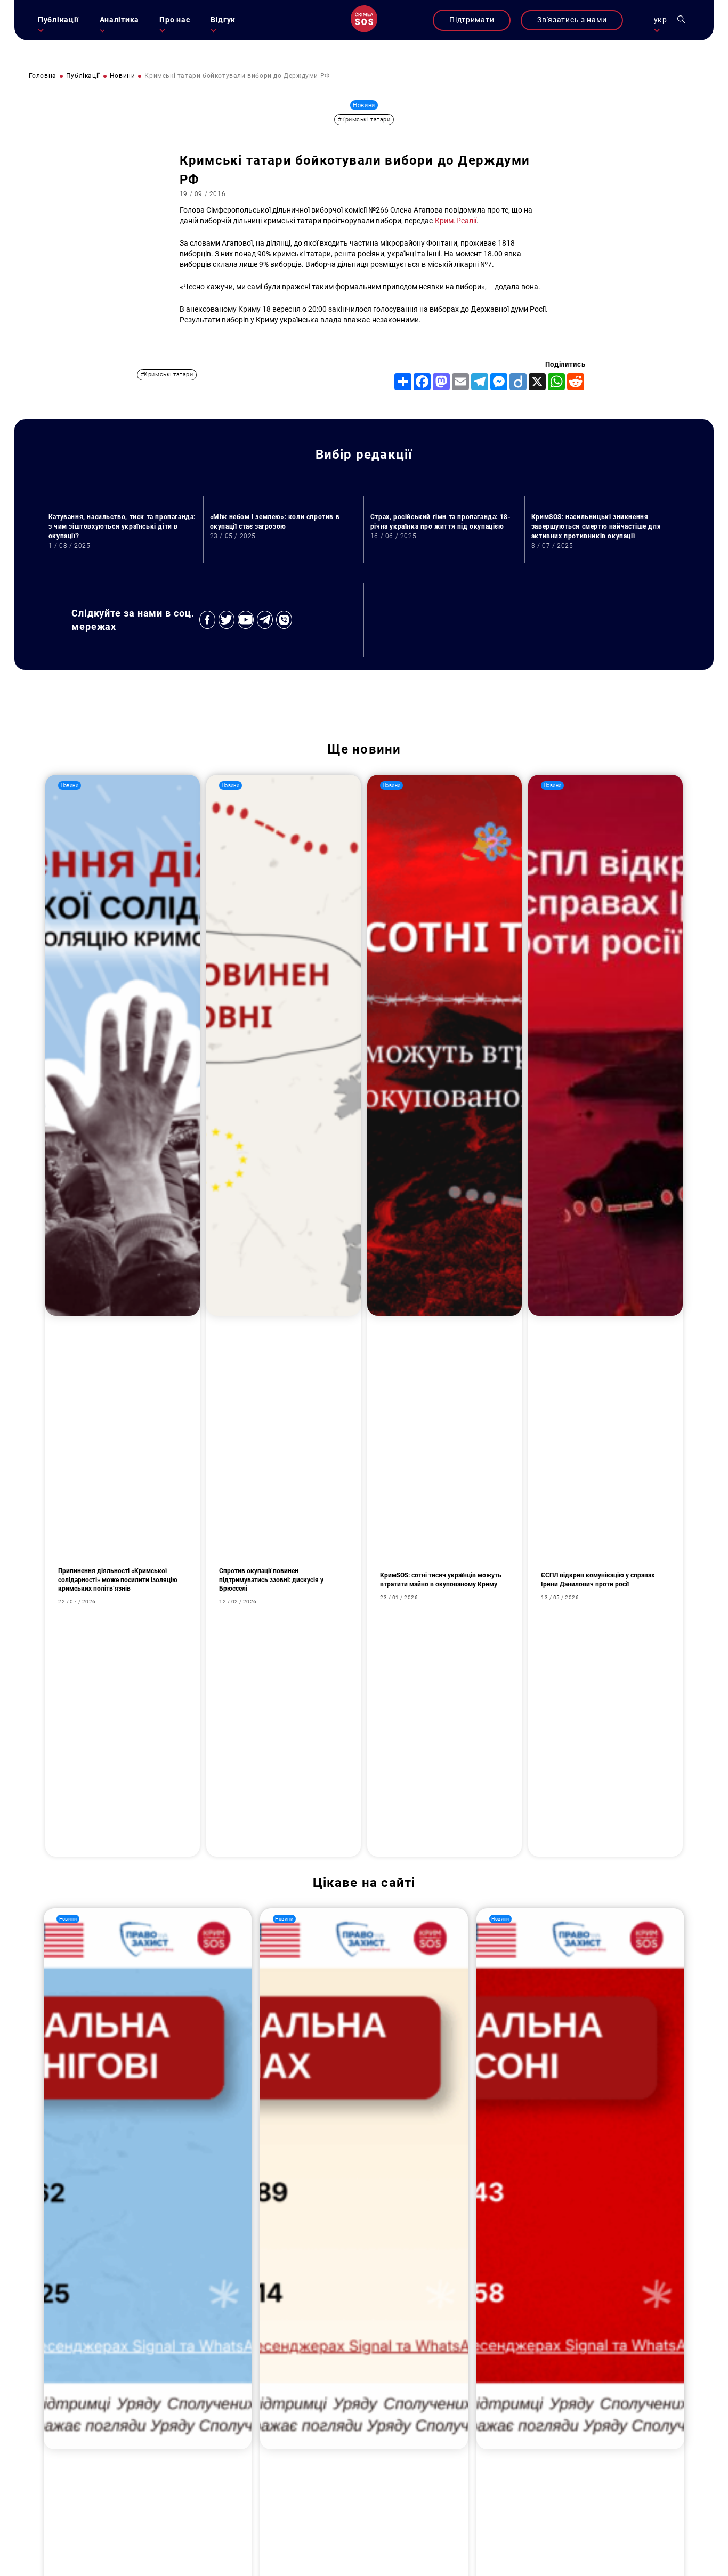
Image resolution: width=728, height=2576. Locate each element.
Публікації (58, 20)
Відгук (223, 20)
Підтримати (472, 20)
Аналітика (119, 20)
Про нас (175, 20)
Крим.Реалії (456, 221)
